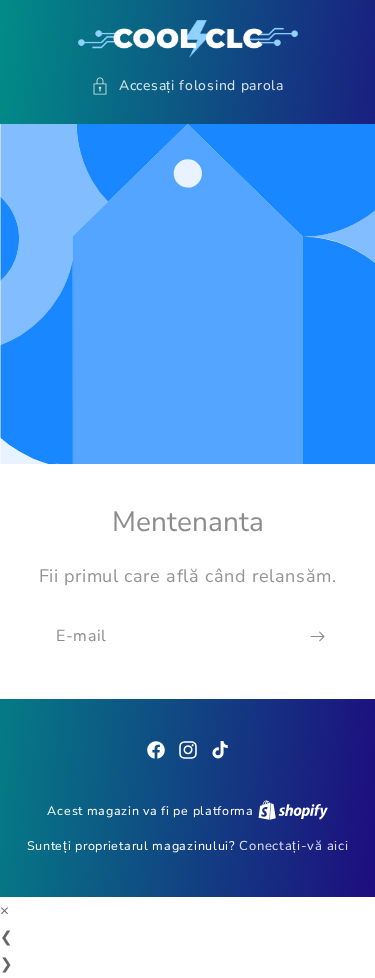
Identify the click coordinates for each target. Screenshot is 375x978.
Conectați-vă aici (293, 846)
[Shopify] (293, 811)
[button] (187, 85)
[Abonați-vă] (317, 635)
